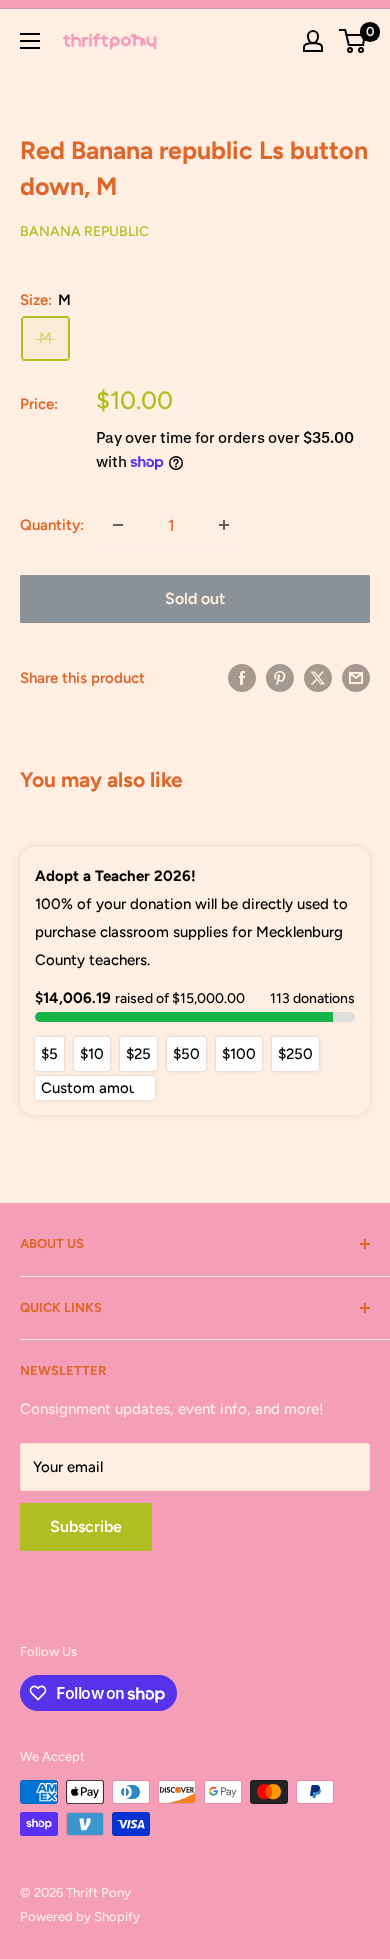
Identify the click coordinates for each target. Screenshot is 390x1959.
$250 (295, 1054)
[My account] (313, 41)
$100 (239, 1054)
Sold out (195, 598)
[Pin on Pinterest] (280, 677)
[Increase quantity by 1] (224, 525)
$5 (49, 1054)
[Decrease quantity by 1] (118, 525)
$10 (92, 1054)
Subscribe (86, 1526)
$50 (186, 1054)
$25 (138, 1054)
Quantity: (52, 525)
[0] (353, 41)
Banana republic (84, 231)
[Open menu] (30, 41)
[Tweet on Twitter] (318, 677)
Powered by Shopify (80, 1916)
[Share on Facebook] (242, 677)
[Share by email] (356, 677)
